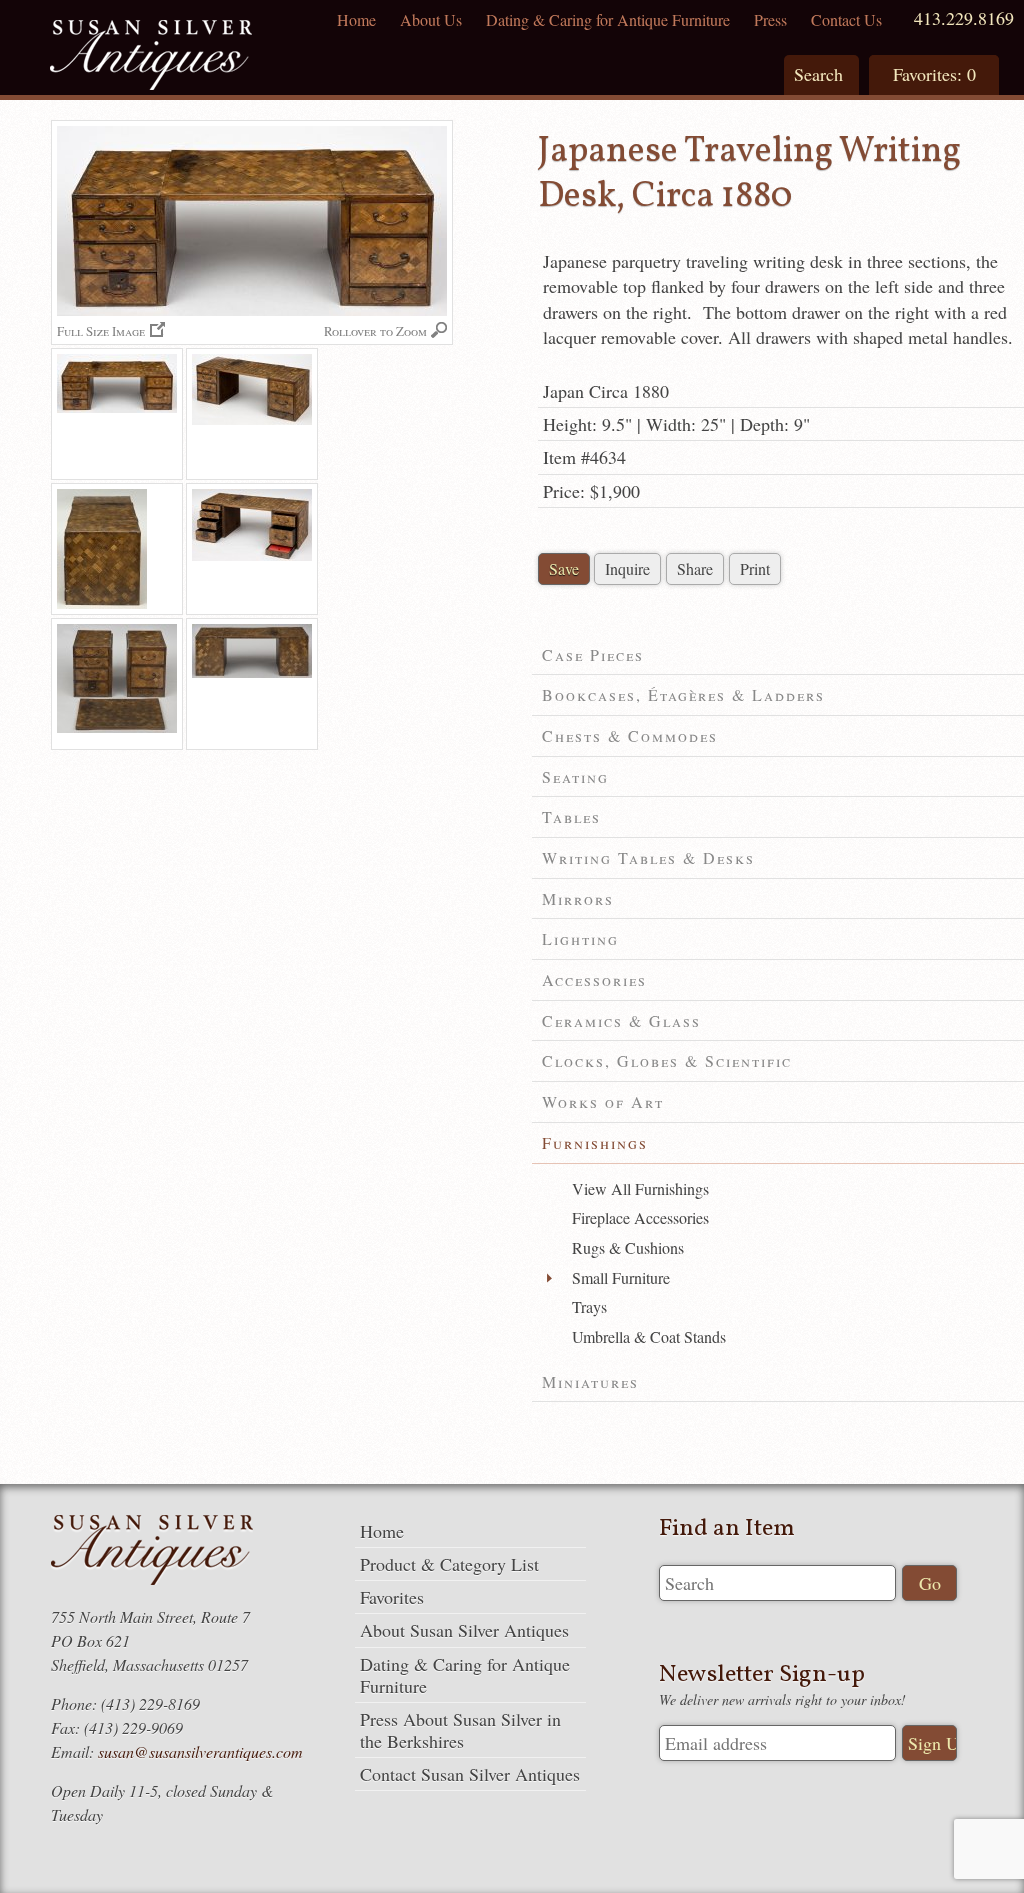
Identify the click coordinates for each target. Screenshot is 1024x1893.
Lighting (580, 938)
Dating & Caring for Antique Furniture (608, 19)
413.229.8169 (964, 18)
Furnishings (595, 1142)
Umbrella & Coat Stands (649, 1336)
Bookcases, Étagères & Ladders (683, 694)
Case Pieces (593, 654)
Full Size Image (101, 330)
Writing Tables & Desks (648, 857)
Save (564, 568)
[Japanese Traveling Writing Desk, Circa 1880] (117, 414)
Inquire (627, 568)
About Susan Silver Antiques (464, 1630)
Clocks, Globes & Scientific (667, 1060)
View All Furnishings (640, 1188)
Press (770, 19)
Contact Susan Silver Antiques (470, 1774)
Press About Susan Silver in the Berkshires (460, 1730)
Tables (571, 816)
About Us (431, 19)
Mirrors (578, 898)
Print (755, 568)
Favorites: (934, 74)
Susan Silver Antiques (151, 57)
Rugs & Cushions (628, 1247)
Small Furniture (621, 1277)
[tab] (778, 655)
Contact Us (846, 19)
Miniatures (590, 1381)
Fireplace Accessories (640, 1217)
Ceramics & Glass (621, 1020)
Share (695, 568)
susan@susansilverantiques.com (200, 1751)
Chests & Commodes (630, 735)
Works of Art (603, 1101)
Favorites (392, 1597)
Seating (575, 776)
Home (356, 19)
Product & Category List (449, 1564)
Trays (589, 1306)
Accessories (594, 979)
